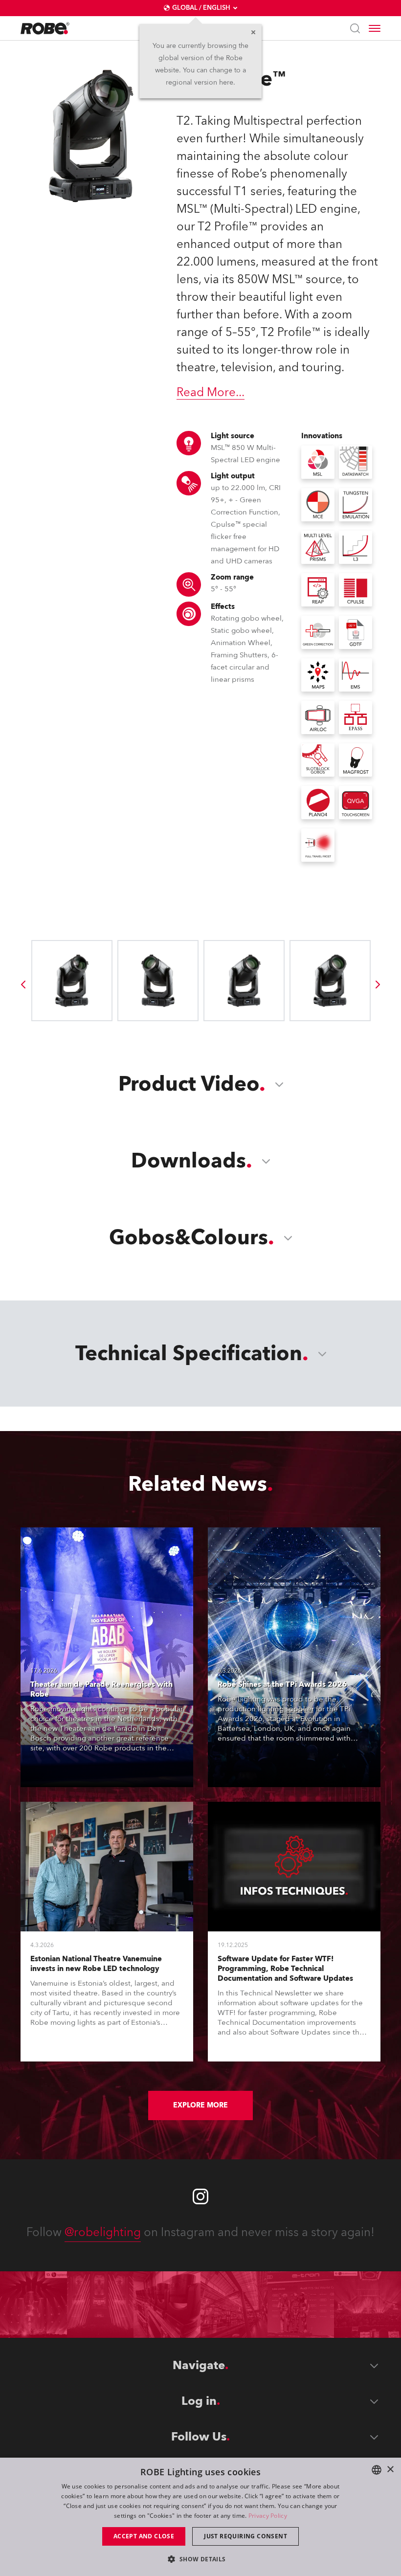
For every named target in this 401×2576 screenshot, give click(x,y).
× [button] (390, 2470)
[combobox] (377, 2470)
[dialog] (200, 2517)
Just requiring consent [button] (245, 2536)
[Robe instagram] (200, 2196)
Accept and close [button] (144, 2536)
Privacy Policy (268, 2516)
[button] (200, 2559)
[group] (23, 985)
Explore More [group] (200, 2105)
